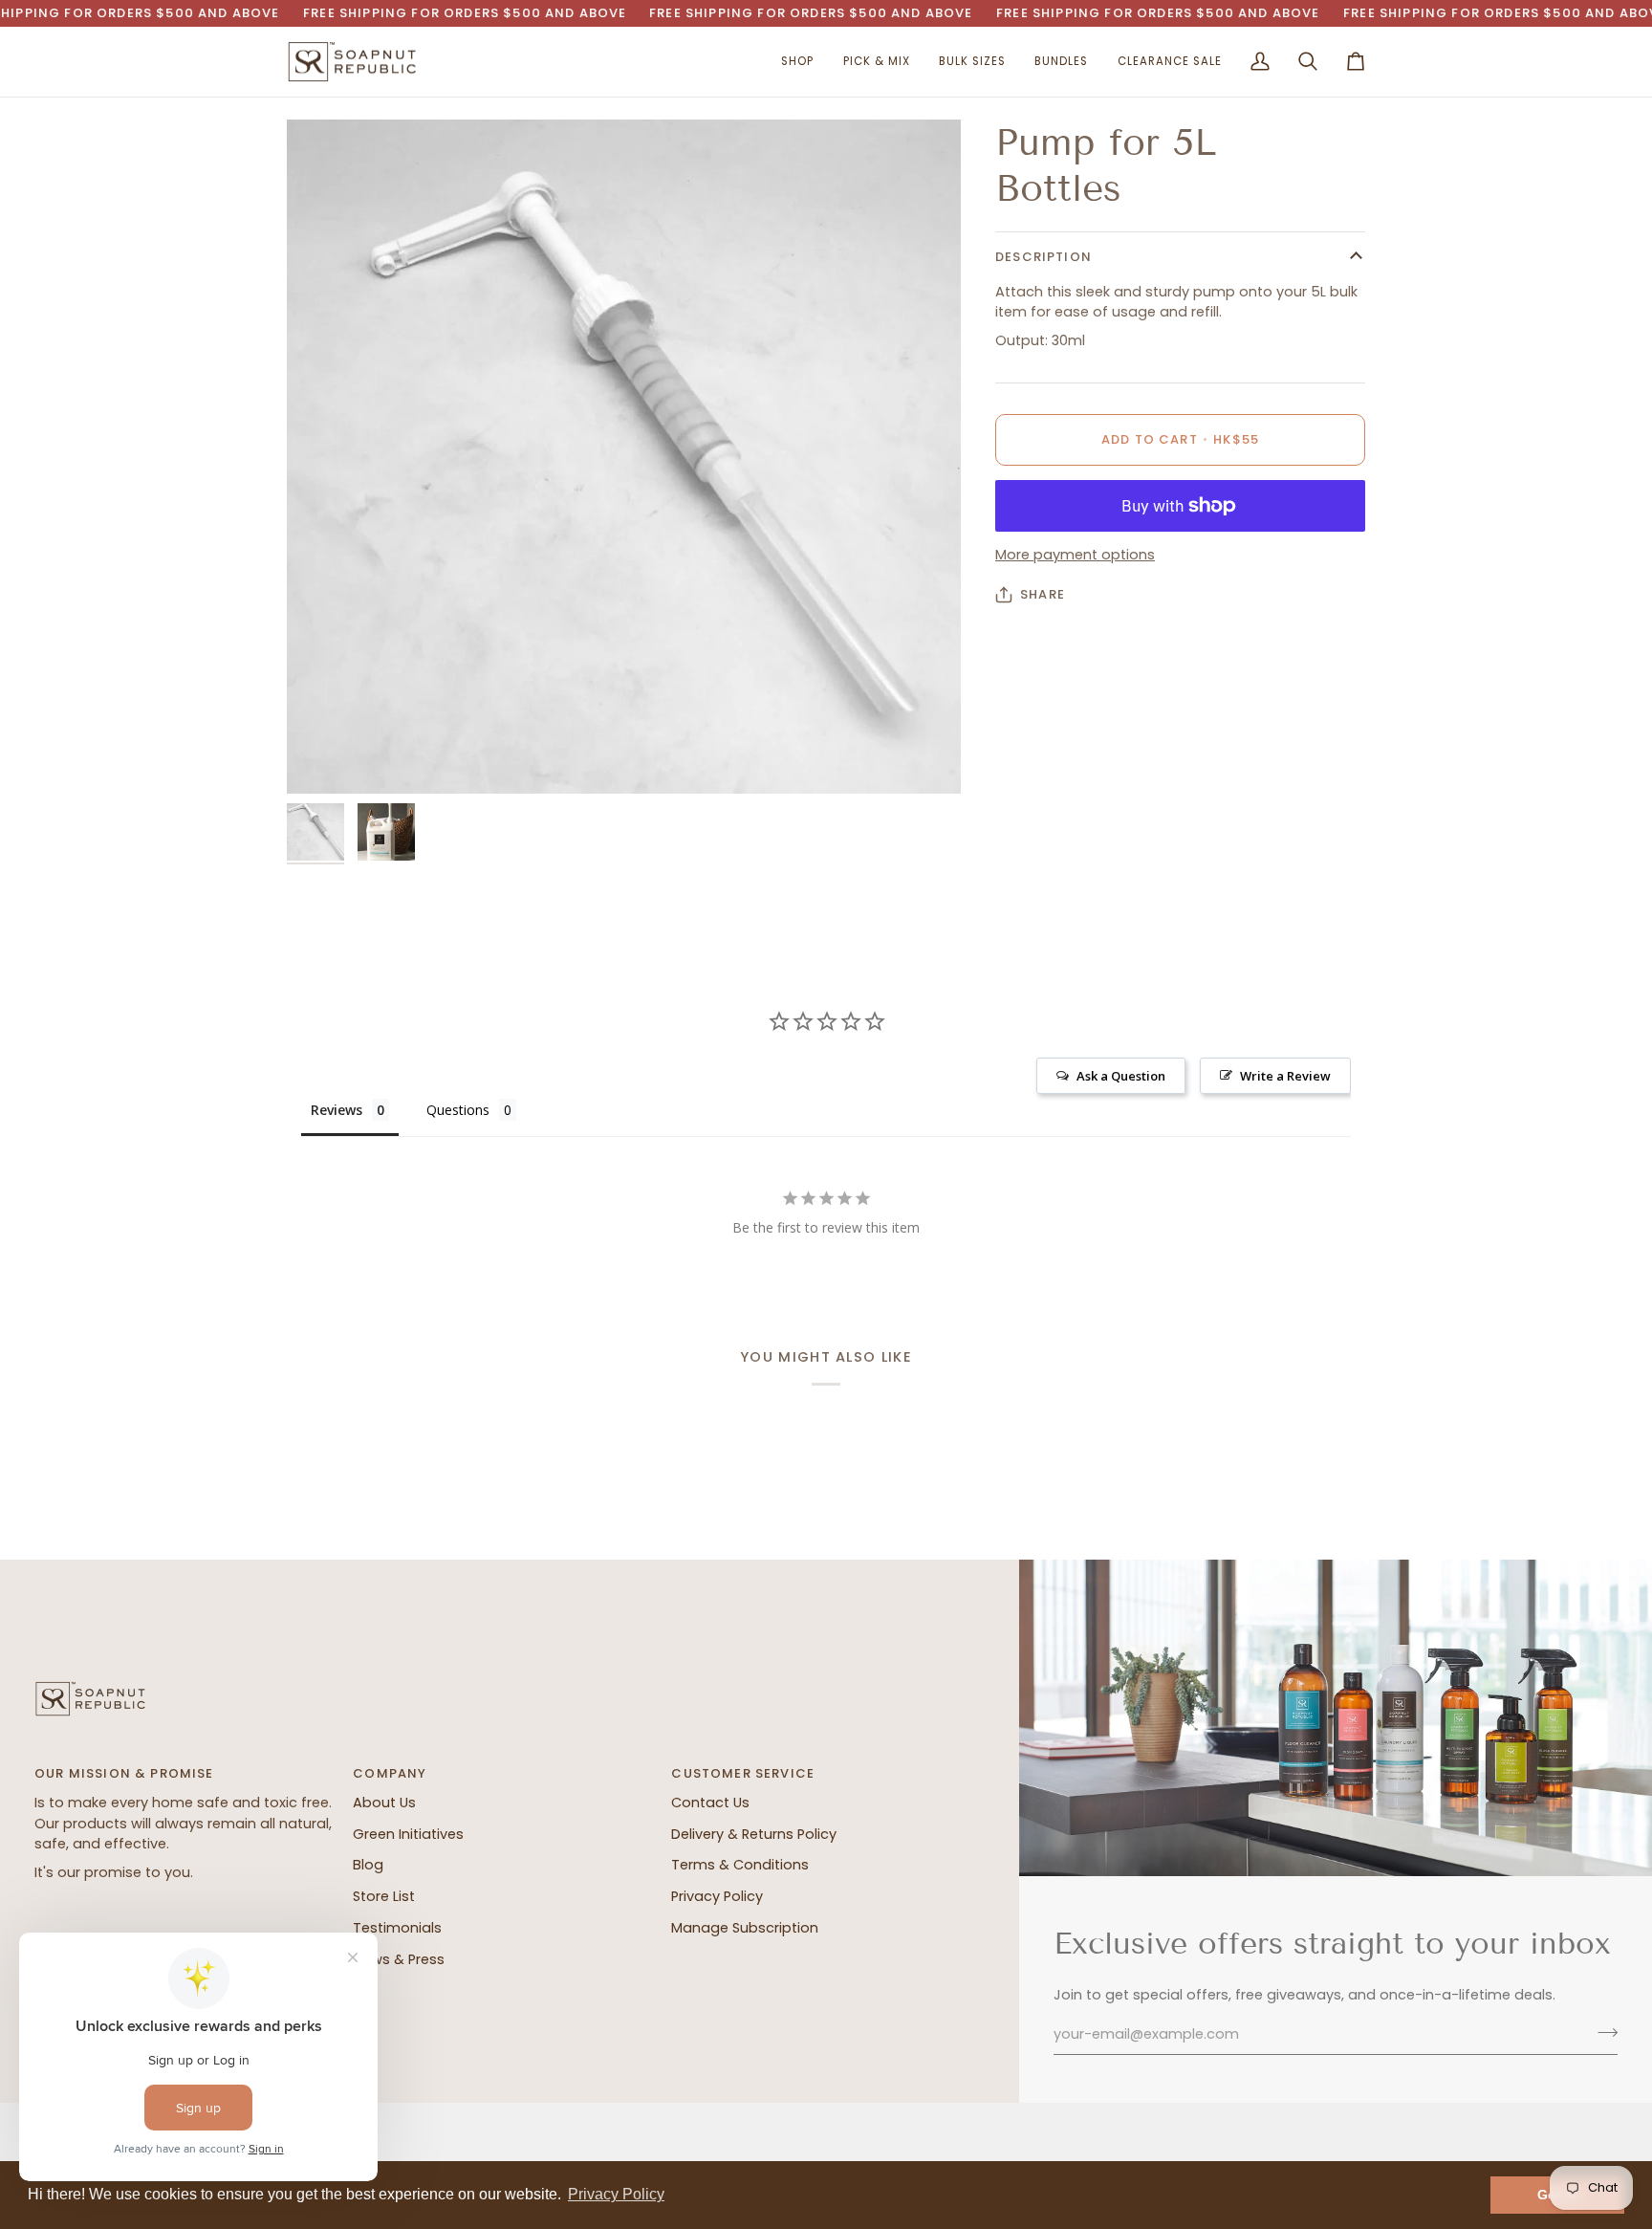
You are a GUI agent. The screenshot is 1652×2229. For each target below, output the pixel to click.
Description (1043, 257)
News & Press (399, 1959)
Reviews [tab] (337, 1110)
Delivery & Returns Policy (754, 1834)
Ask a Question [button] (1121, 1076)
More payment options (1075, 556)
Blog (368, 1865)
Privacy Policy (717, 1896)
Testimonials (397, 1928)
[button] (797, 62)
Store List (384, 1896)
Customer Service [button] (743, 1773)
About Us (384, 1803)
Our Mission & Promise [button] (124, 1773)
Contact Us (710, 1803)
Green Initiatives (408, 1834)
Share (1043, 594)
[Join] (1602, 2032)
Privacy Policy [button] (616, 2194)
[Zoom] (624, 457)
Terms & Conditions (740, 1865)
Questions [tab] (458, 1110)
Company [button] (390, 1773)
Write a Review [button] (1285, 1076)
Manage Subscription (745, 1928)
